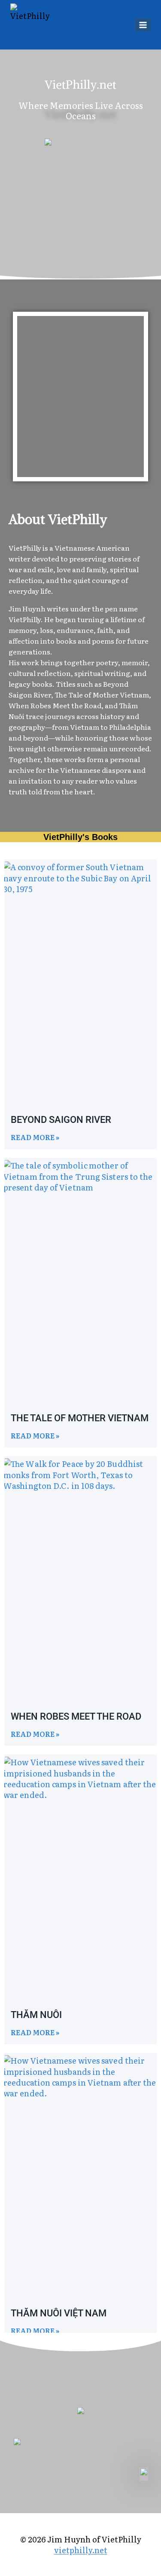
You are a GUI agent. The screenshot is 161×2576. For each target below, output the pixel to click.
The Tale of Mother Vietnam (80, 1418)
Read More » (35, 1137)
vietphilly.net (81, 2550)
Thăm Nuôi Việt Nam (59, 2313)
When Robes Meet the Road (76, 1716)
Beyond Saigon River (61, 1120)
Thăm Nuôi (36, 2015)
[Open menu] (143, 25)
